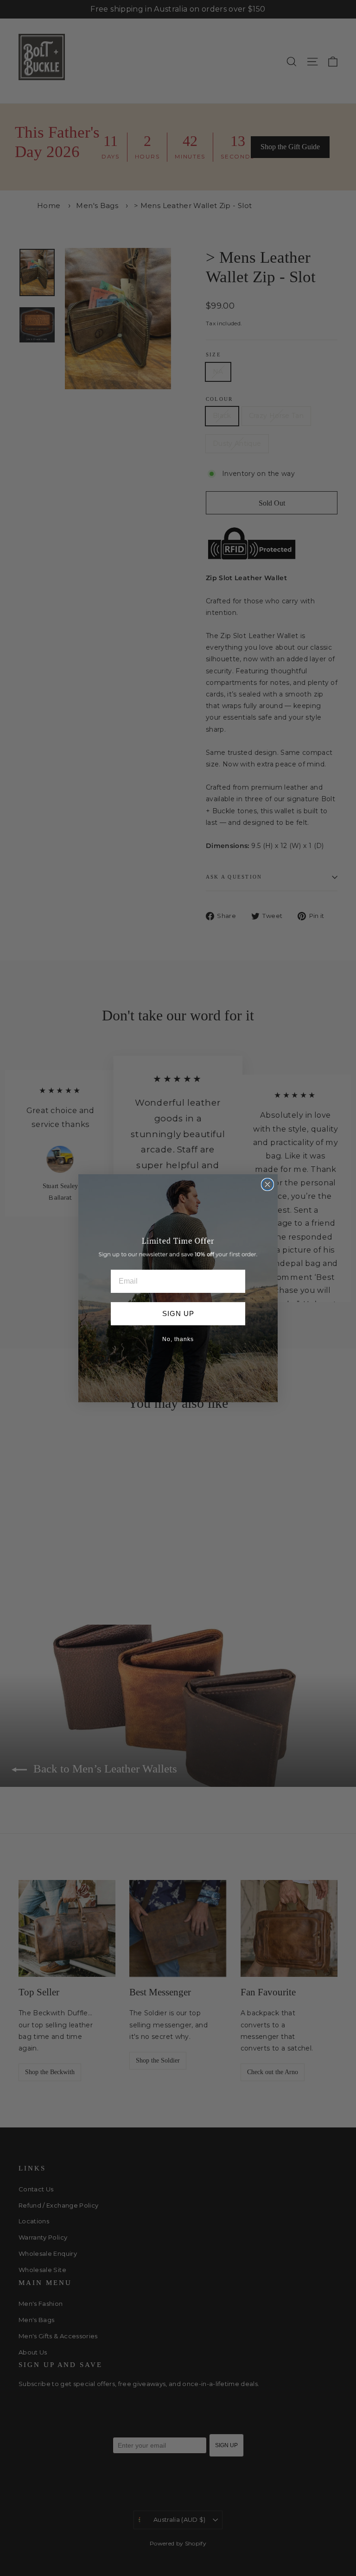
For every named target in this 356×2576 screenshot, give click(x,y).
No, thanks (178, 1339)
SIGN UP (178, 1313)
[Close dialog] (267, 1184)
